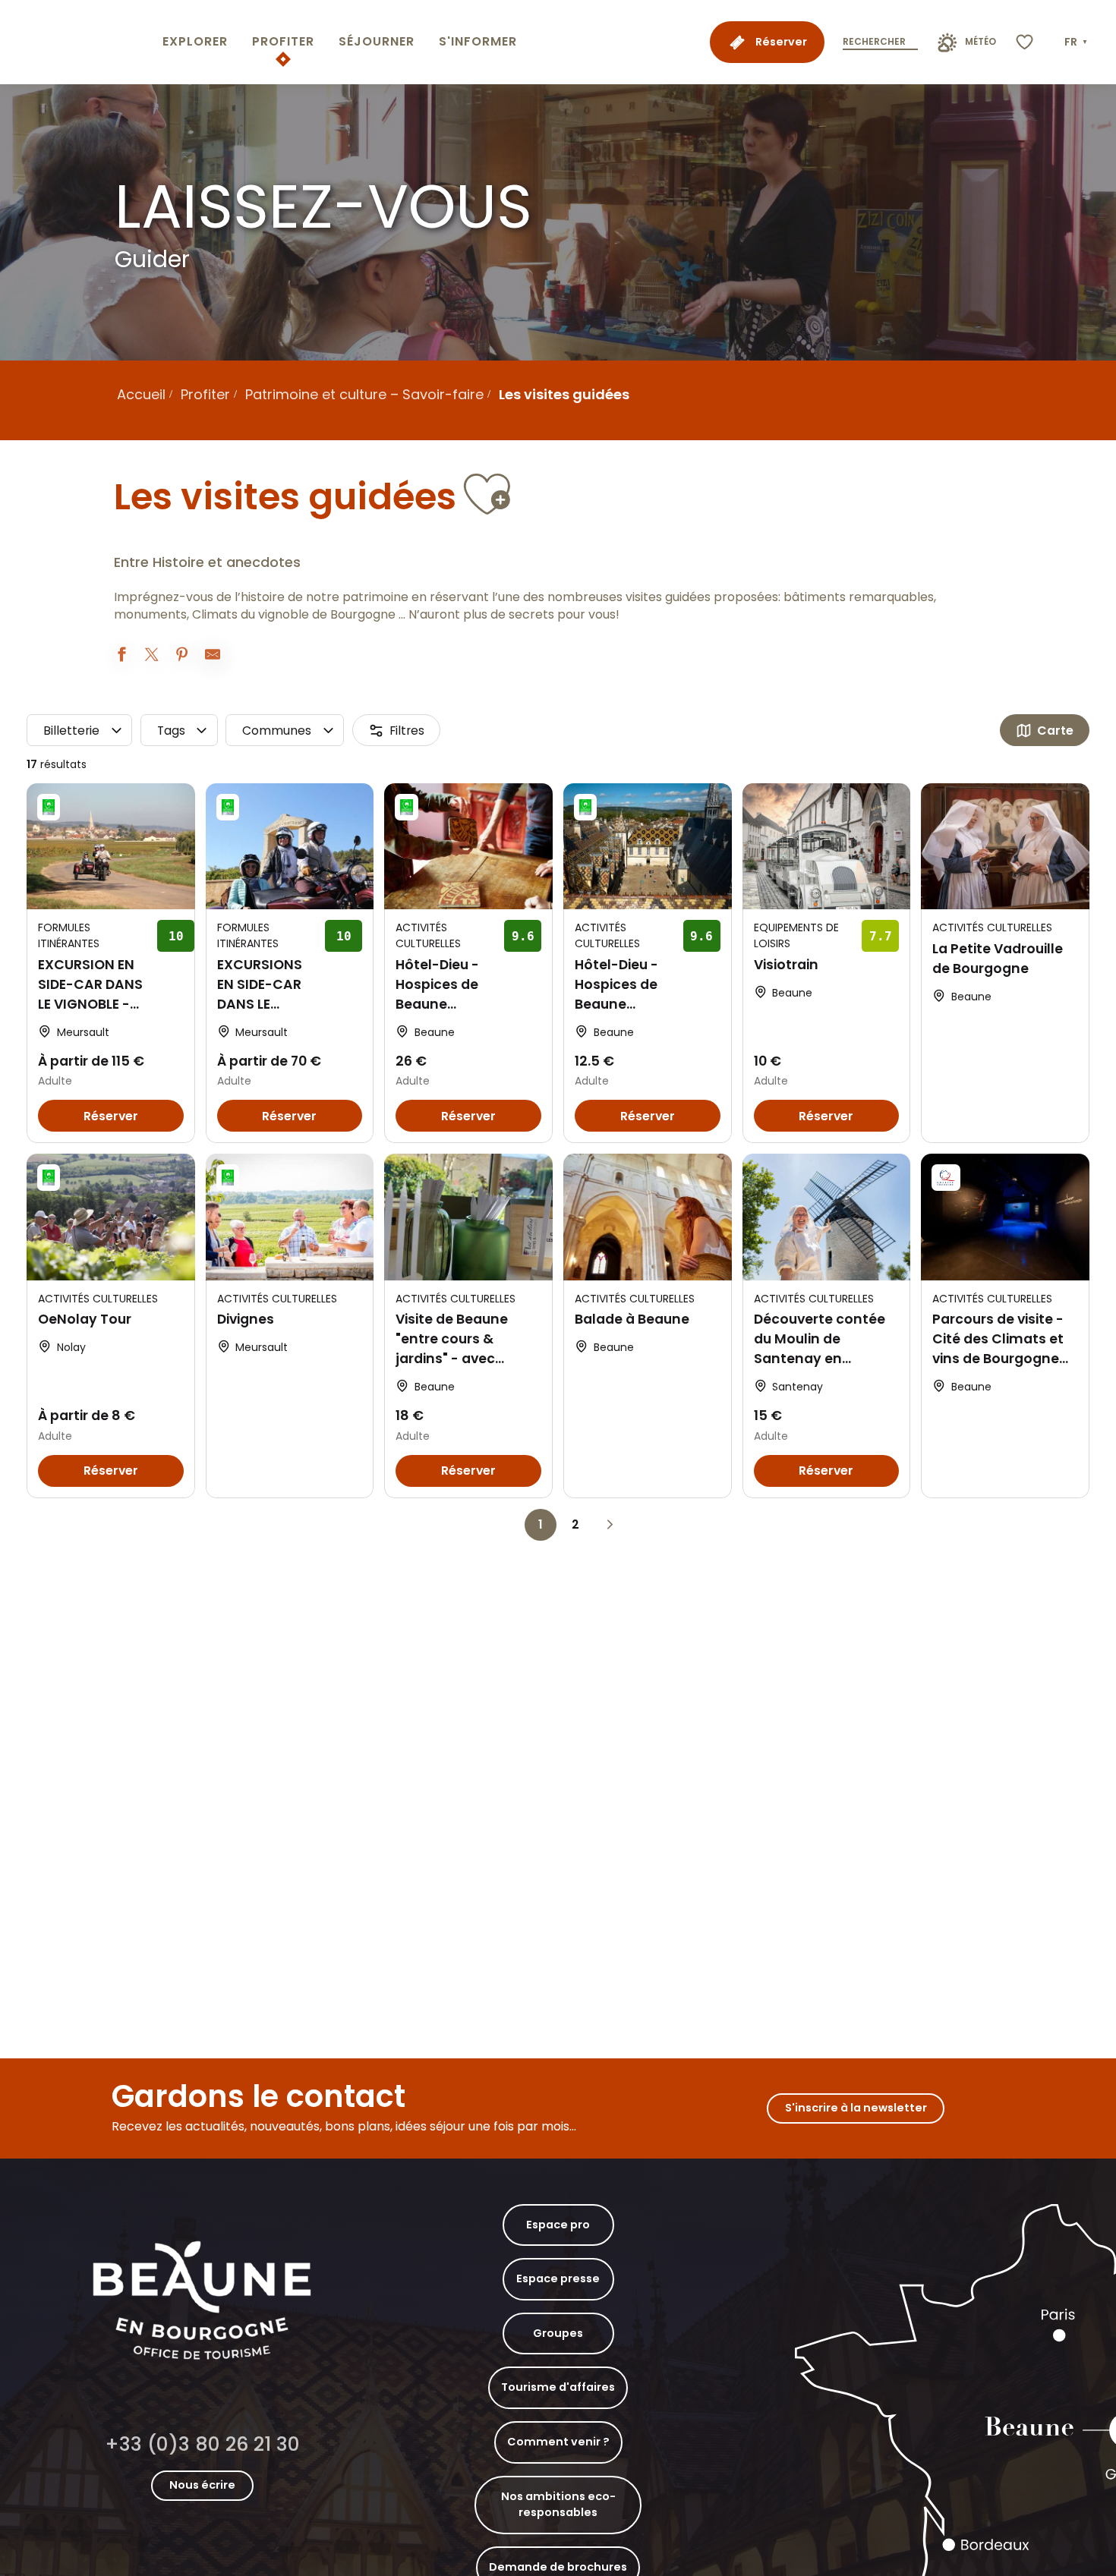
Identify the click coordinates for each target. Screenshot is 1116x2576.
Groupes (558, 2333)
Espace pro (558, 2225)
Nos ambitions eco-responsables (558, 2505)
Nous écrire (202, 2485)
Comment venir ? (558, 2442)
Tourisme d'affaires (558, 2387)
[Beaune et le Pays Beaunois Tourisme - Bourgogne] (78, 42)
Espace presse (558, 2278)
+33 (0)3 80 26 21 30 (202, 2444)
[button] (1077, 43)
